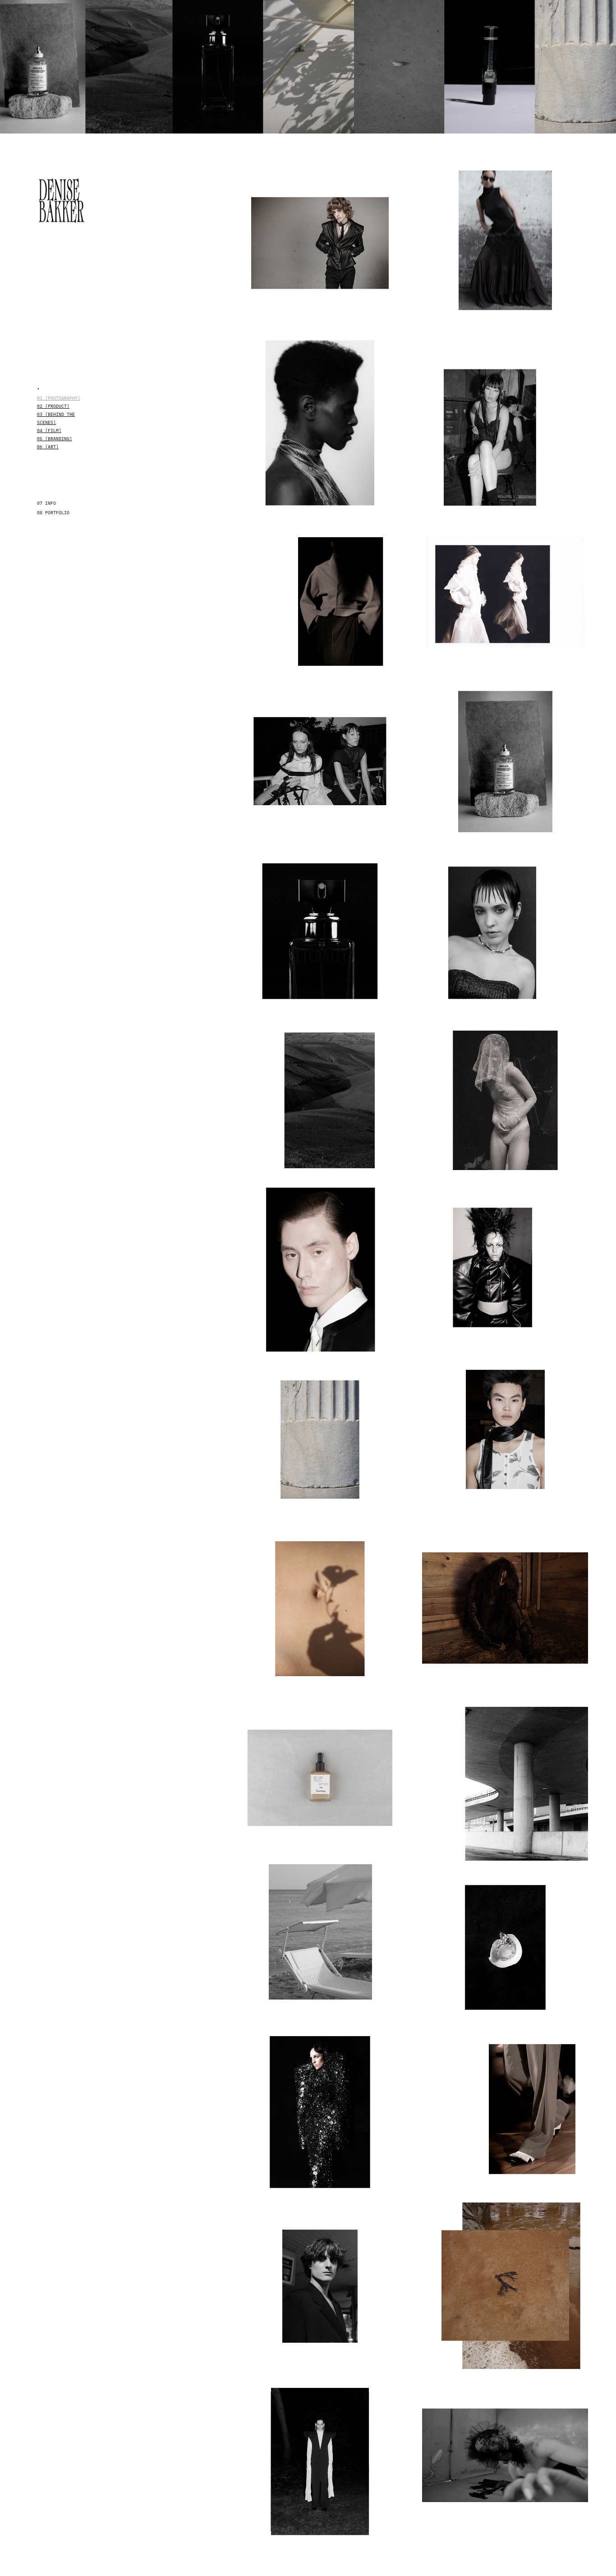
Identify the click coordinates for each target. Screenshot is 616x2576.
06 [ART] (48, 447)
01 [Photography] (59, 398)
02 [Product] (53, 406)
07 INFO (46, 503)
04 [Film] (49, 430)
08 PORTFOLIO (53, 512)
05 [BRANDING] (55, 438)
